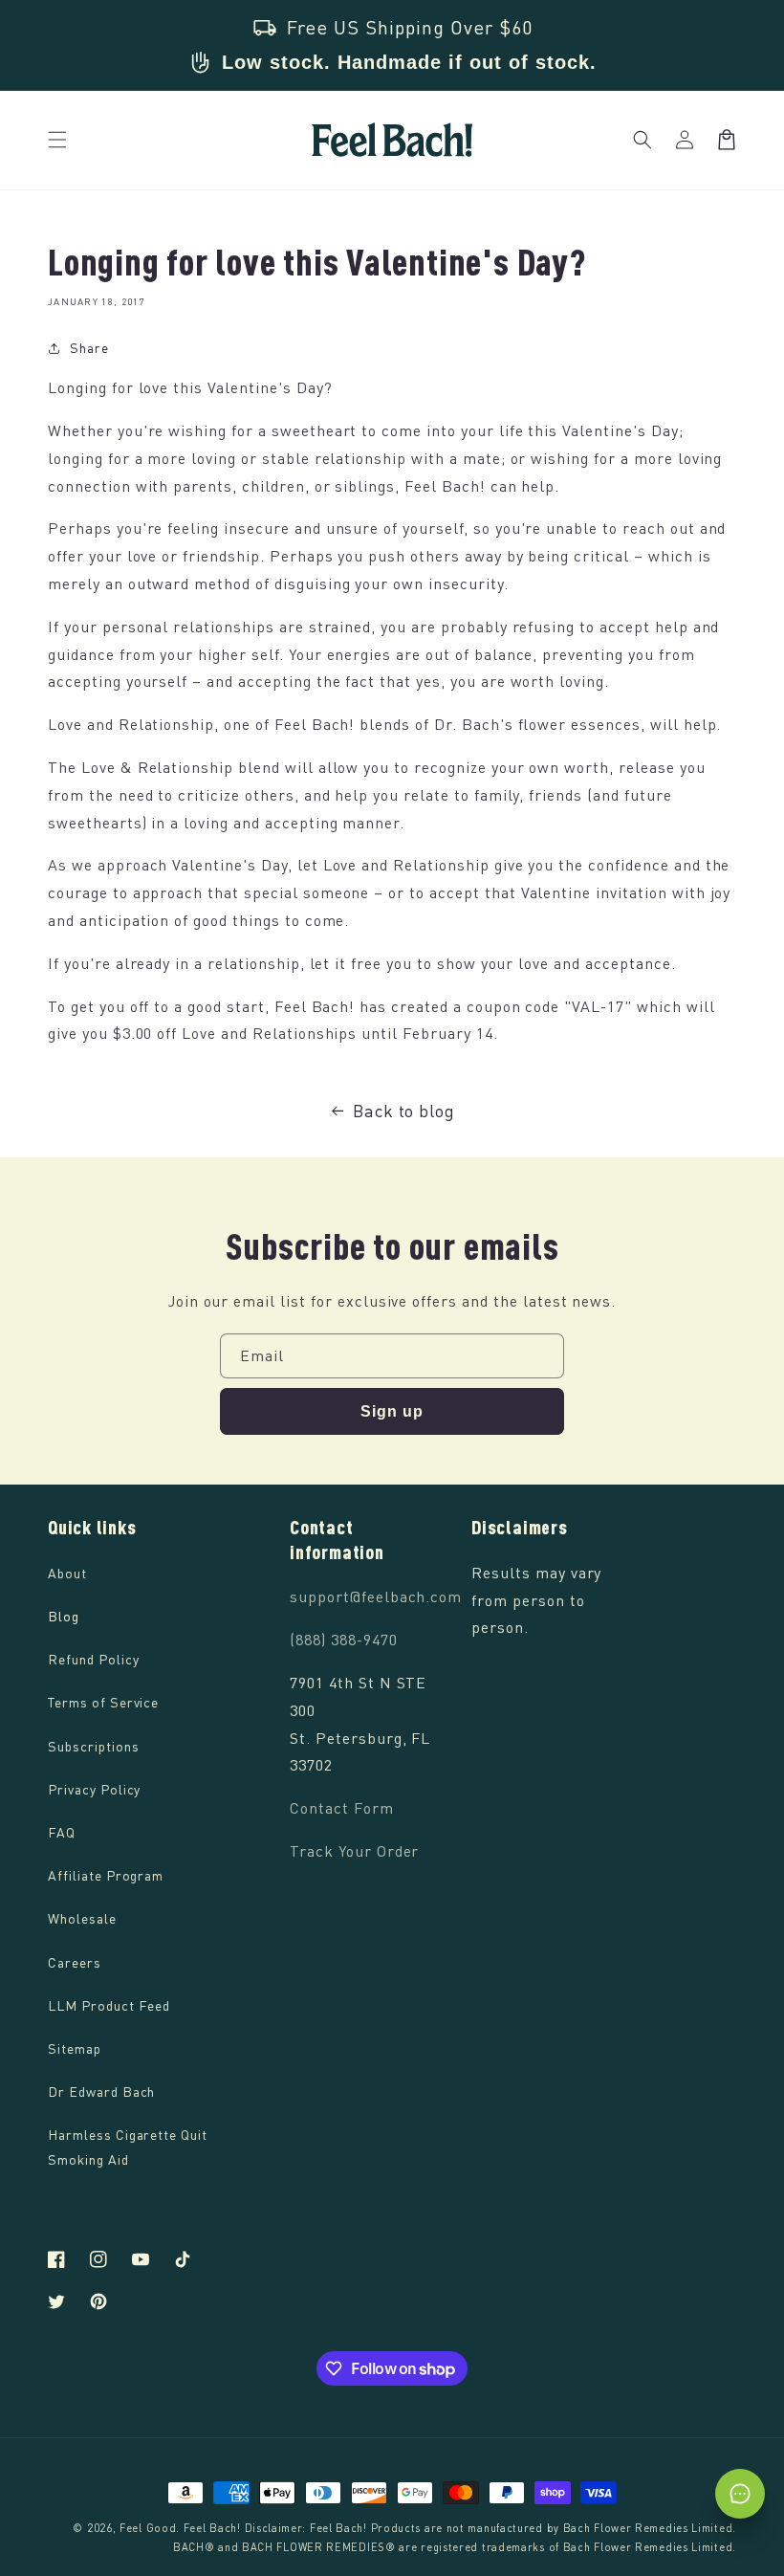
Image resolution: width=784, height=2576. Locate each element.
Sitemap (75, 2048)
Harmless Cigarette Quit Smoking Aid (128, 2147)
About (67, 1573)
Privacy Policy (94, 1789)
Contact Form (342, 1808)
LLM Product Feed (109, 2005)
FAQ (62, 1832)
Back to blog (404, 1111)
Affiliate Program (106, 1875)
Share (89, 348)
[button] (642, 140)
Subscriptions (93, 1746)
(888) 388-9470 (343, 1640)
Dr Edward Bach (101, 2092)
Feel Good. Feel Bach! (180, 2528)
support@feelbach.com (376, 1596)
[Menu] (57, 140)
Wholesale (82, 1918)
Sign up (392, 1411)
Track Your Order (354, 1851)
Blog (64, 1616)
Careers (75, 1962)
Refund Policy (93, 1659)
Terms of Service (103, 1702)
